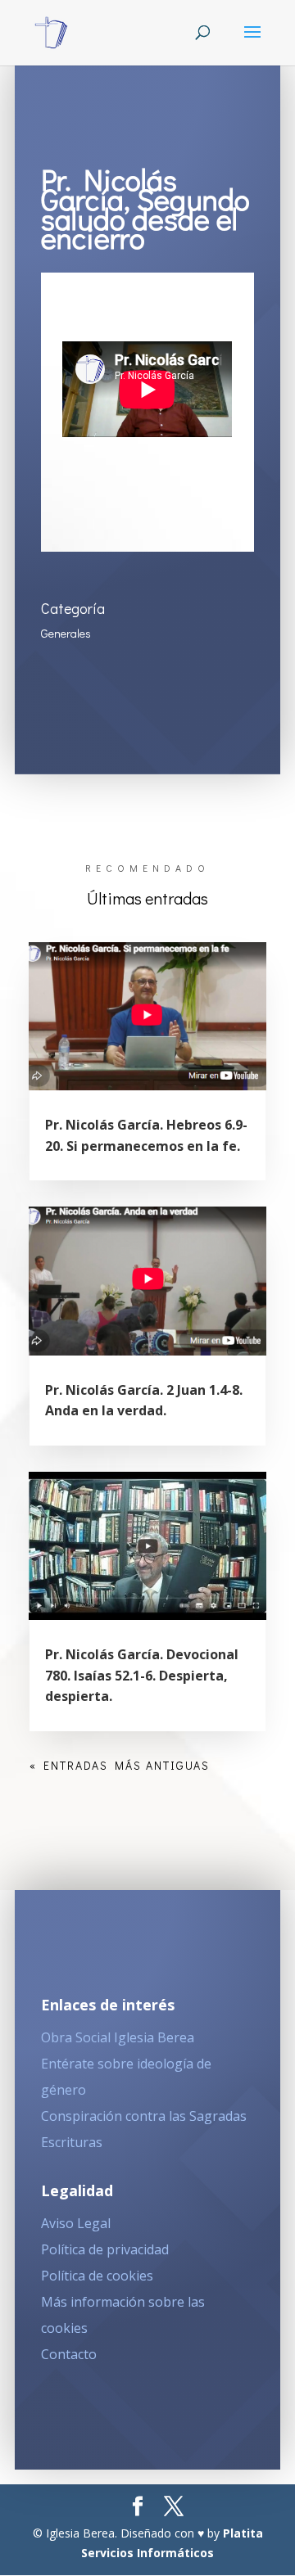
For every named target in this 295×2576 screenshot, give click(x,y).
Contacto (69, 2354)
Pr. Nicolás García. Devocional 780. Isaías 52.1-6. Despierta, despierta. (142, 1675)
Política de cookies (97, 2276)
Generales (66, 633)
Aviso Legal (76, 2223)
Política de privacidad (105, 2249)
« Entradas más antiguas (120, 1765)
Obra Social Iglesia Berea (118, 2037)
